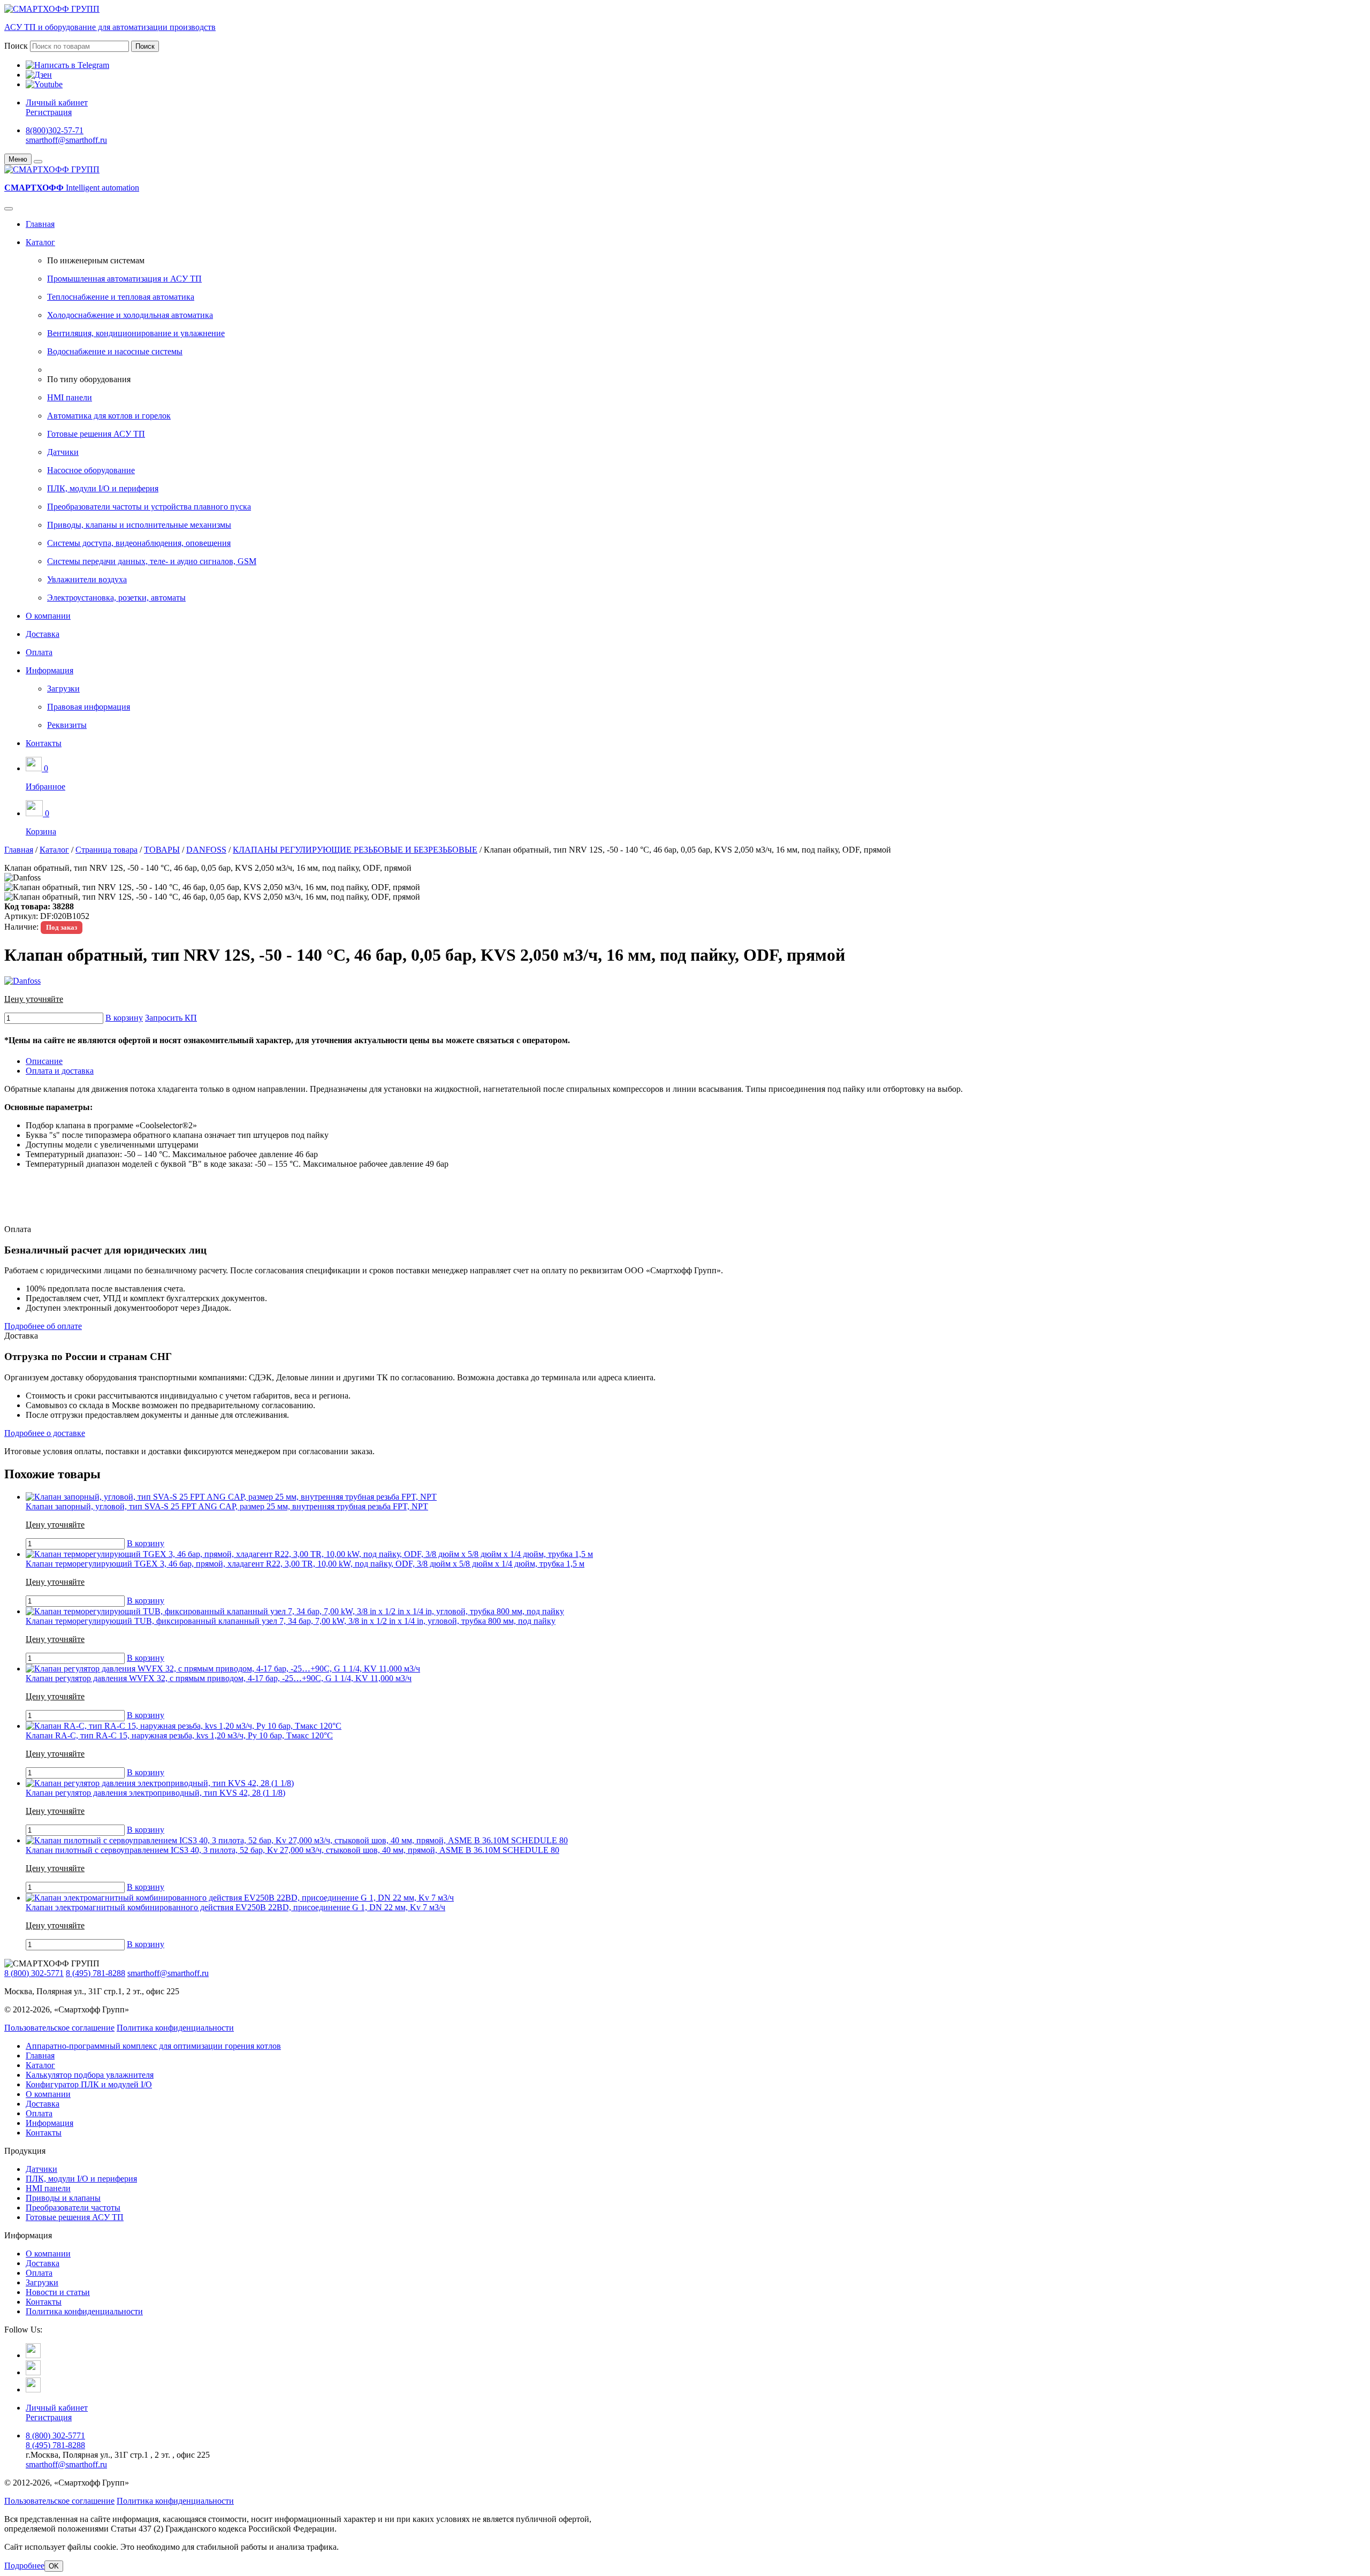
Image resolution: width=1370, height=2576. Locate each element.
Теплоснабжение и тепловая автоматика (121, 297)
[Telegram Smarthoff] (33, 2355)
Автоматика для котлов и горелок (109, 416)
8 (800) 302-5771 (34, 1973)
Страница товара (106, 850)
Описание (44, 1061)
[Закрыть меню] (38, 162)
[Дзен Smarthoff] (33, 2372)
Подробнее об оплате (43, 1326)
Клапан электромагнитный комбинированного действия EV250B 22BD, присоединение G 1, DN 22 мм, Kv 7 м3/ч (235, 1907)
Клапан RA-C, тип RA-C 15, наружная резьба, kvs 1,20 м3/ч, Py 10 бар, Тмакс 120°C (179, 1735)
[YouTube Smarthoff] (33, 2389)
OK (54, 2566)
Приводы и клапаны (63, 2198)
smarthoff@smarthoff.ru (66, 140)
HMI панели (70, 397)
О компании (48, 616)
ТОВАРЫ (162, 850)
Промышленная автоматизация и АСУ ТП (124, 279)
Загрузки (63, 689)
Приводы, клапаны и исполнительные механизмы (139, 525)
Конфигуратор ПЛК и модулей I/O (89, 2084)
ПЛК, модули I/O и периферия (103, 488)
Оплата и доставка (60, 1071)
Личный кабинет (57, 102)
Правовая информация (89, 707)
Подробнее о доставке (45, 1433)
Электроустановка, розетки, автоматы (116, 598)
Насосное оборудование (91, 470)
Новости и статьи (58, 2292)
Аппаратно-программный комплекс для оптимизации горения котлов (153, 2046)
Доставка (43, 634)
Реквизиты (67, 725)
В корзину (124, 1018)
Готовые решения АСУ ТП (96, 434)
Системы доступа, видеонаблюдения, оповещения (139, 543)
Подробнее (24, 2566)
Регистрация (49, 112)
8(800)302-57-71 (55, 130)
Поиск (16, 46)
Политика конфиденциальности (175, 2028)
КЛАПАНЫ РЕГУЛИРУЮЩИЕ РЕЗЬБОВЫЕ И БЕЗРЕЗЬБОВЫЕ (355, 850)
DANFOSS (206, 850)
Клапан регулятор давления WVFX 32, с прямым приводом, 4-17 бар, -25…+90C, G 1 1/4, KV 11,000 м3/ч (219, 1678)
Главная (40, 224)
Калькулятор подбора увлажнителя (90, 2075)
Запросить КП (171, 1018)
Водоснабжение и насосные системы (115, 351)
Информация (50, 670)
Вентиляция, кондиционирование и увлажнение (136, 333)
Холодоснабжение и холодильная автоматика (130, 315)
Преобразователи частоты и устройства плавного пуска (149, 507)
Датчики (63, 452)
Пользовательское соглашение (59, 2028)
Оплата (39, 652)
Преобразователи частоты (73, 2208)
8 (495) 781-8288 (96, 1973)
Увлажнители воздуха (87, 579)
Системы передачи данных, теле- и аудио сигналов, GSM (152, 561)
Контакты (44, 743)
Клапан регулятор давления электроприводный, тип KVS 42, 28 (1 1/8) (155, 1793)
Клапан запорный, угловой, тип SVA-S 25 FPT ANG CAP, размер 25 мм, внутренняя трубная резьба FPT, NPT (227, 1506)
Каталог (40, 242)
